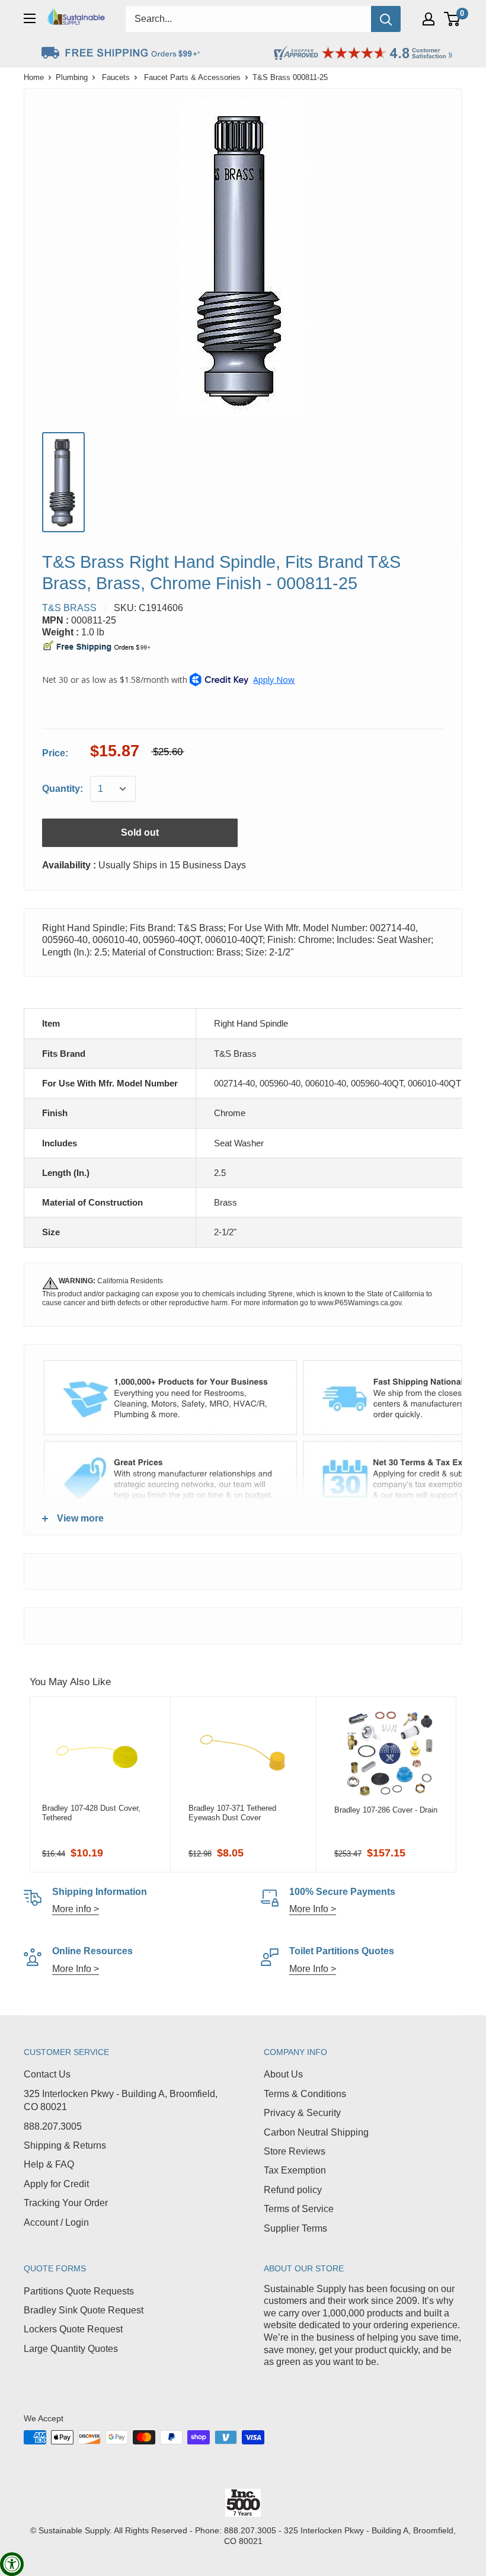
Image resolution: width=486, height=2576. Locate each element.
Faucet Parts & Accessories (192, 77)
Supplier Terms (295, 2228)
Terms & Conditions (305, 2094)
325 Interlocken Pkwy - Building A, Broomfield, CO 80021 (121, 2100)
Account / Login (56, 2222)
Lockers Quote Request (73, 2329)
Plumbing (72, 77)
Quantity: (63, 789)
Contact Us (47, 2074)
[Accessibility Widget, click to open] (12, 2564)
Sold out (140, 832)
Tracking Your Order (66, 2203)
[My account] (429, 19)
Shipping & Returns (65, 2145)
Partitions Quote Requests (79, 2291)
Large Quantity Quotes (71, 2349)
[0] (453, 19)
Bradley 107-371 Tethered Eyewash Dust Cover (232, 1813)
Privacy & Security (302, 2113)
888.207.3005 (53, 2126)
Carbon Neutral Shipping (316, 2132)
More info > (76, 1909)
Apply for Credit (56, 2184)
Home (34, 77)
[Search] (386, 19)
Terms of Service (299, 2209)
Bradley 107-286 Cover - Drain (386, 1810)
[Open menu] (30, 18)
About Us (283, 2074)
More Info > (313, 1909)
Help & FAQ (49, 2164)
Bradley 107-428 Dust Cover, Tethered (91, 1813)
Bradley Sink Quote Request (84, 2310)
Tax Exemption (295, 2170)
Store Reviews (295, 2151)
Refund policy (293, 2190)
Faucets (116, 77)
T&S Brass (69, 608)
